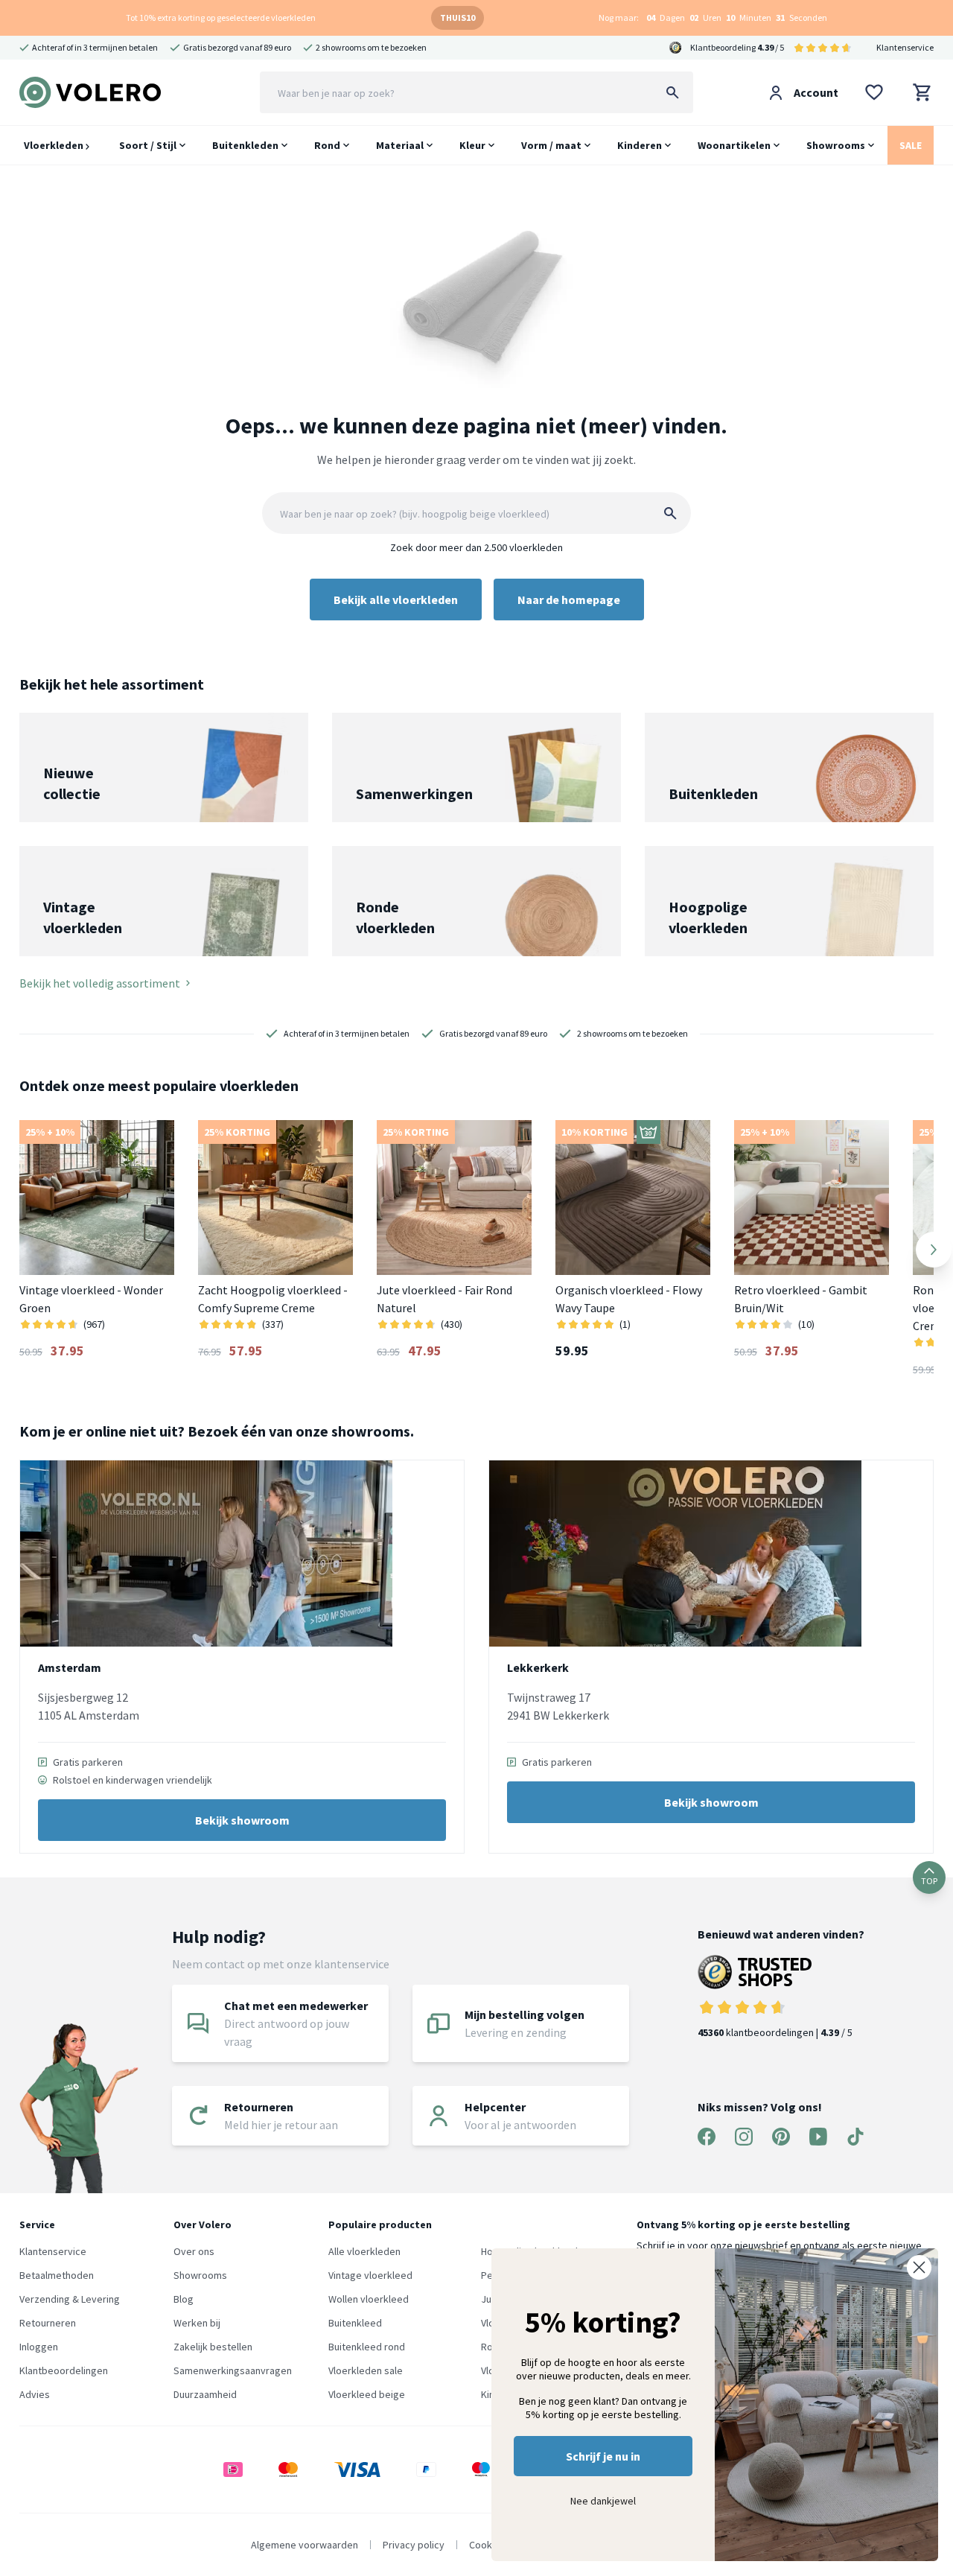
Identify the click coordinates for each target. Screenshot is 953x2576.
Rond (327, 145)
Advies (35, 2394)
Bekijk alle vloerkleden (396, 600)
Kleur (472, 145)
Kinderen (640, 145)
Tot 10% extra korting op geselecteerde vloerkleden (221, 18)
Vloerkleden (55, 145)
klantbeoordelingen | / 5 (775, 2032)
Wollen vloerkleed (369, 2299)
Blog (184, 2299)
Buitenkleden (245, 145)
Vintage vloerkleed (370, 2275)
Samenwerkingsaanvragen (233, 2370)
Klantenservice (905, 47)
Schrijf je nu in (603, 2456)
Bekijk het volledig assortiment (100, 983)
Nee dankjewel (603, 2501)
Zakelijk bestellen (213, 2347)
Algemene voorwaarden (305, 2545)
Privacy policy (414, 2545)
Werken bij (197, 2323)
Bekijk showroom (242, 1820)
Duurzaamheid (205, 2394)
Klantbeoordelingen (64, 2370)
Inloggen (39, 2347)
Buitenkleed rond (367, 2347)
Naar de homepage (569, 600)
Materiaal (400, 145)
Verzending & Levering (70, 2299)
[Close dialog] (919, 2267)
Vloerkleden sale (366, 2370)
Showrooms (836, 145)
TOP (929, 1881)
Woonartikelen (734, 145)
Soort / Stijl (148, 145)
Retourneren (48, 2323)
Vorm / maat (551, 145)
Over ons (194, 2251)
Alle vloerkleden (364, 2251)
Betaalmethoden (57, 2275)
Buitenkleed (355, 2323)
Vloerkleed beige (367, 2394)
